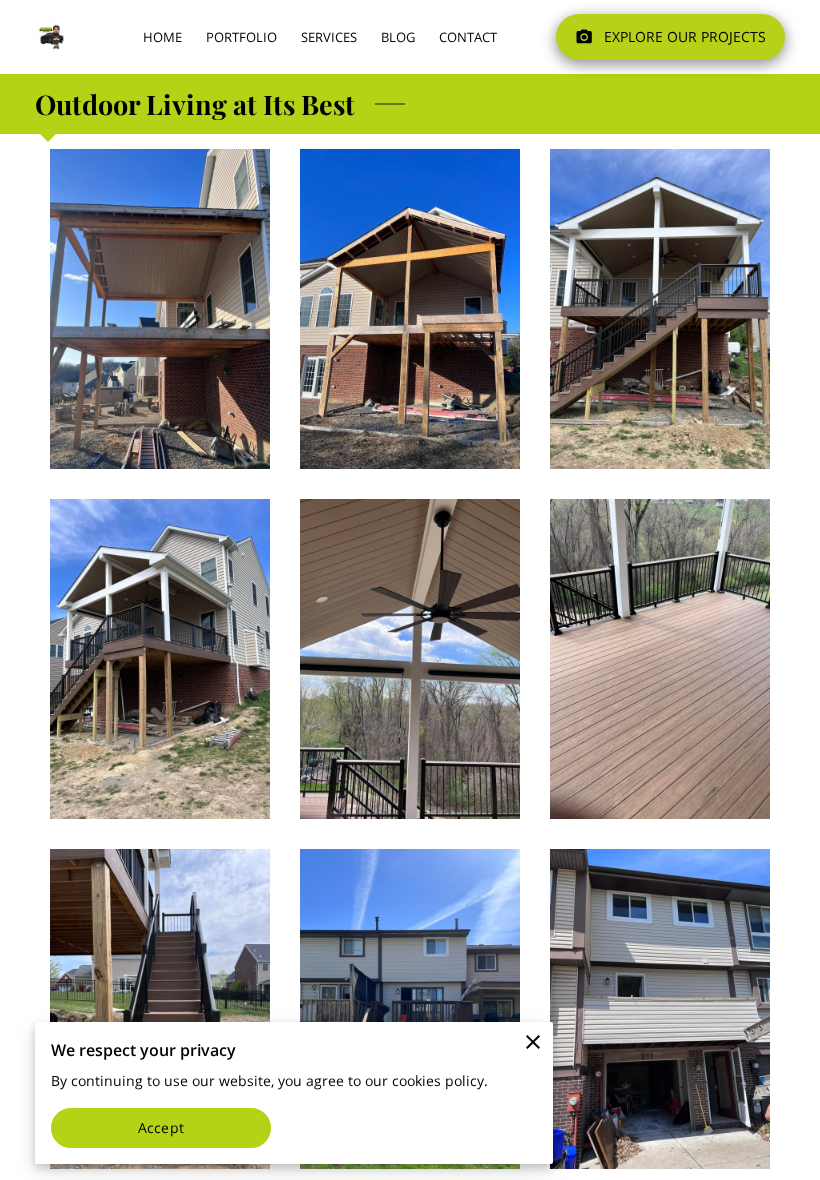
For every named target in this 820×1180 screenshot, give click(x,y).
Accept (161, 1127)
